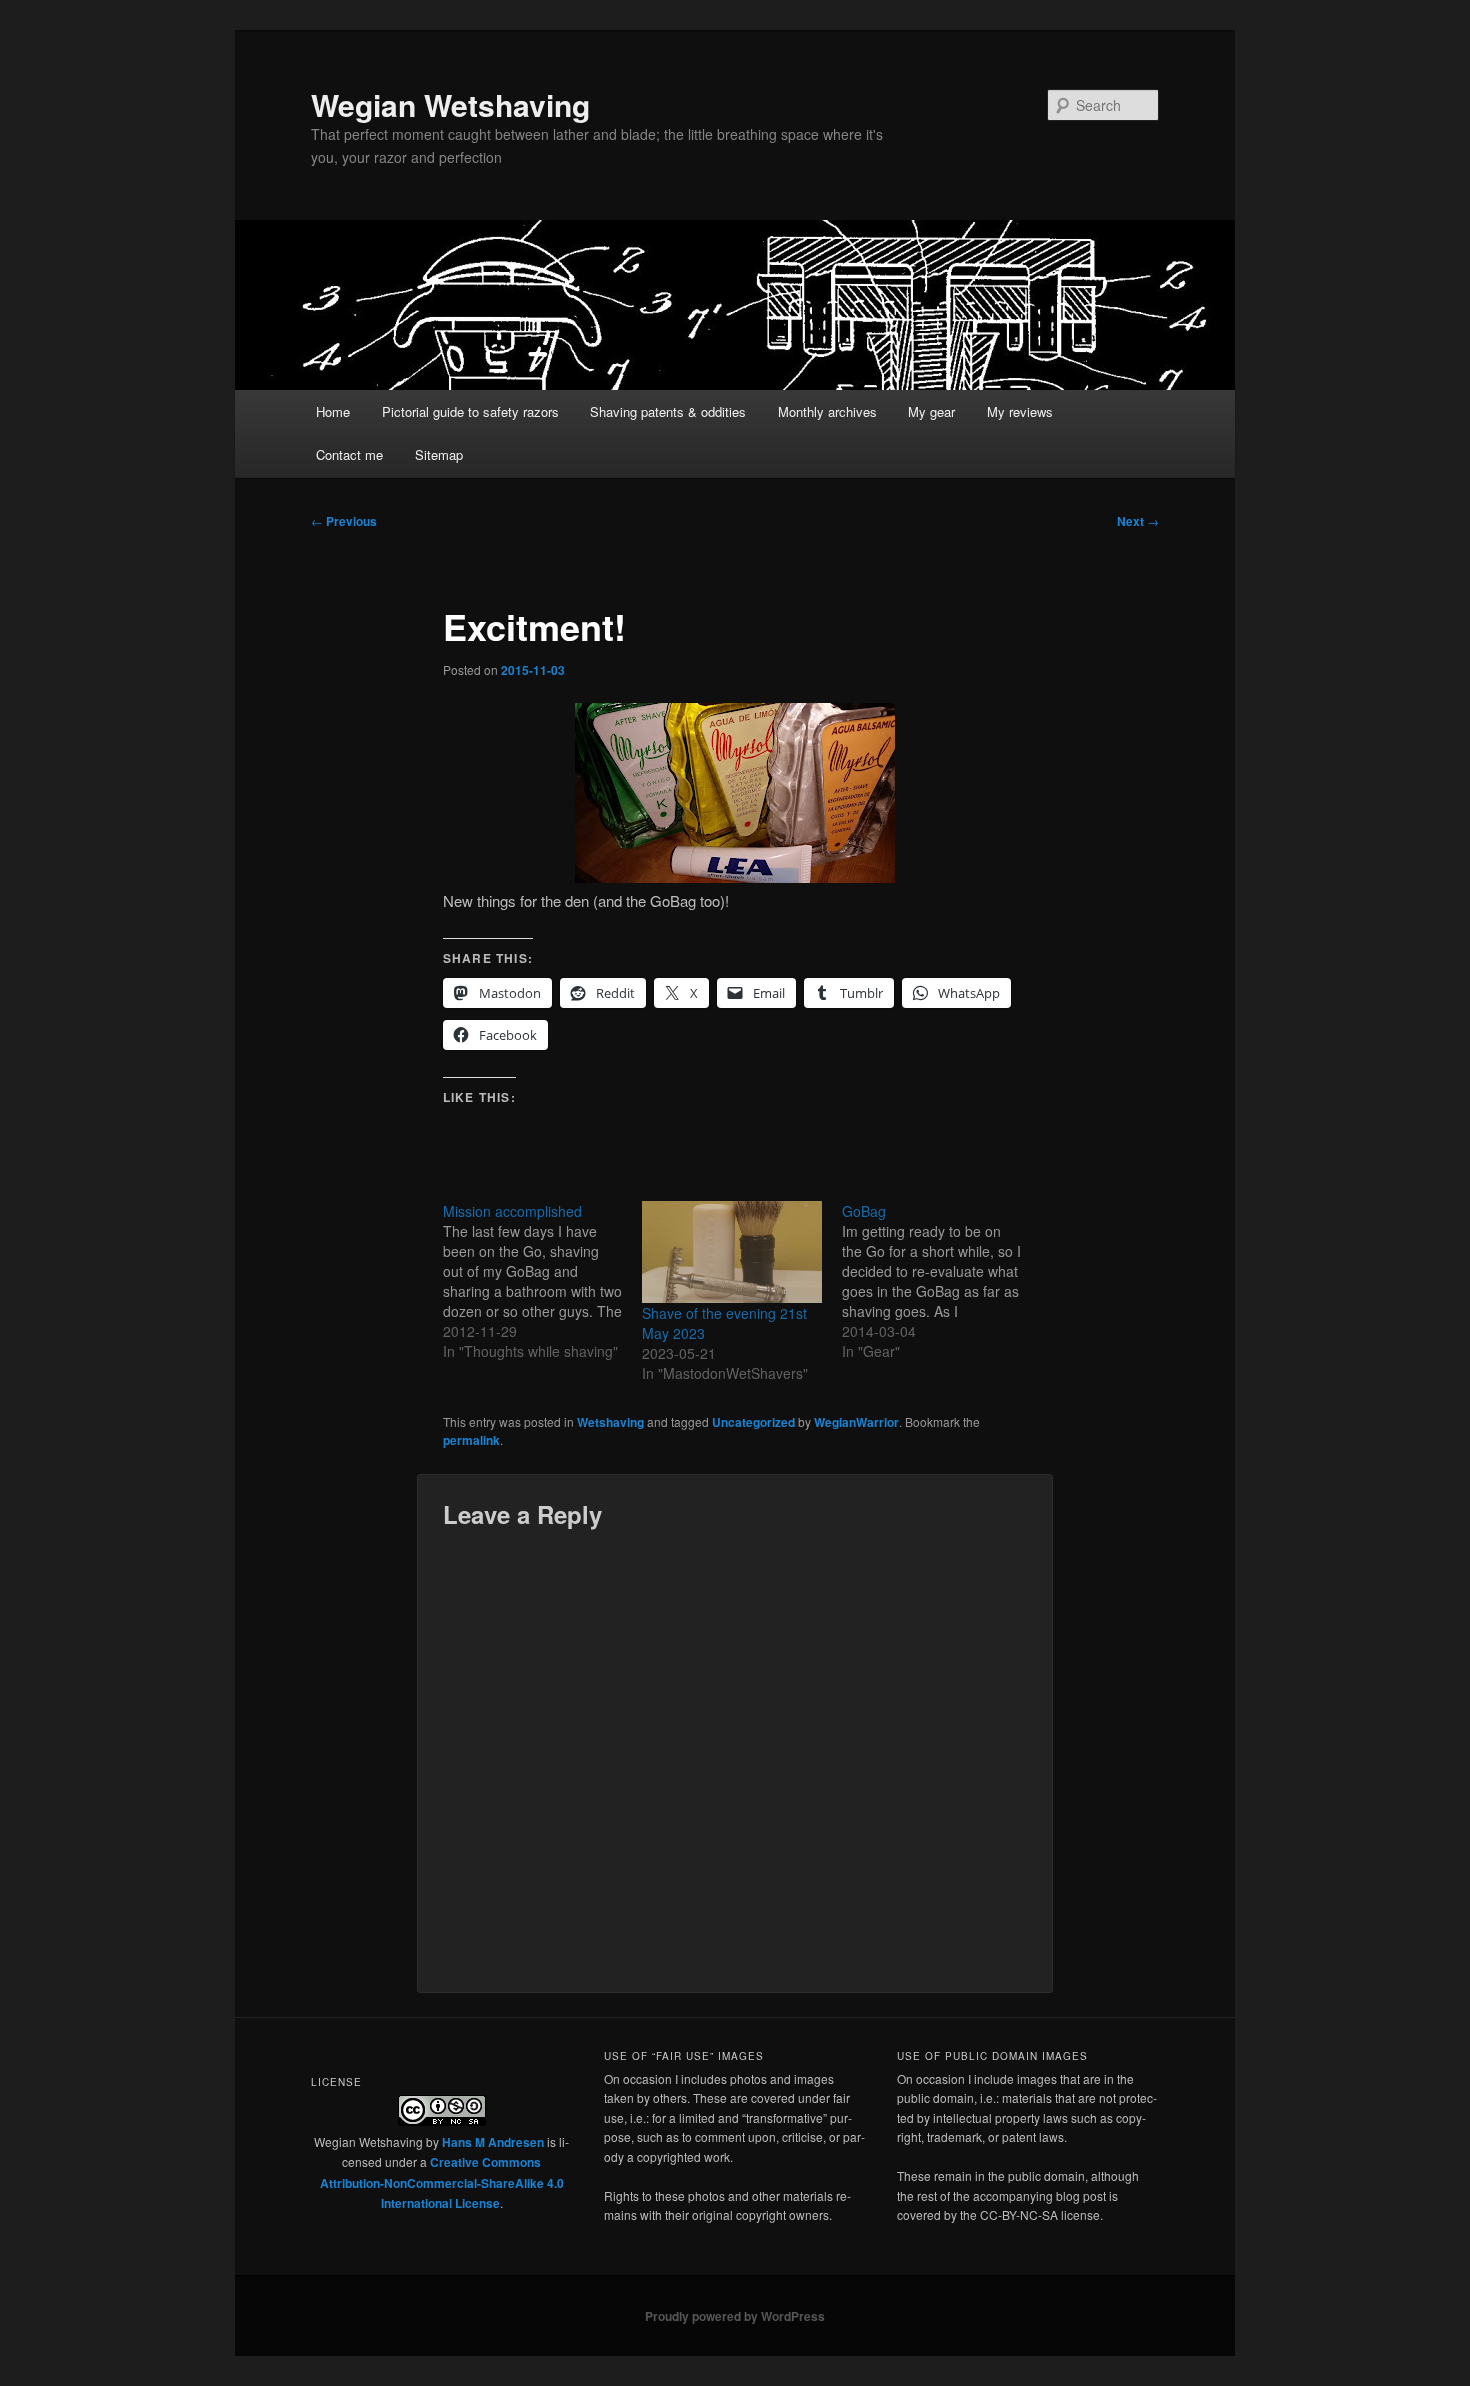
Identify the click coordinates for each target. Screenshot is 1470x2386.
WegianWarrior (856, 1422)
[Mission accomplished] (542, 1281)
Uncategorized (753, 1422)
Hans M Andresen (493, 2142)
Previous (344, 521)
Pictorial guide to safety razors (470, 411)
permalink (471, 1440)
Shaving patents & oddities (668, 411)
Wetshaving (610, 1422)
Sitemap (439, 454)
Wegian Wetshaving (450, 104)
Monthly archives (827, 411)
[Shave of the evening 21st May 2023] (731, 1252)
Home (333, 411)
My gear (931, 411)
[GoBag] (941, 1281)
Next (1138, 521)
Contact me (349, 454)
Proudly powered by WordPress (735, 2316)
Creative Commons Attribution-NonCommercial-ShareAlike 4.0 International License (442, 2182)
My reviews (1020, 411)
